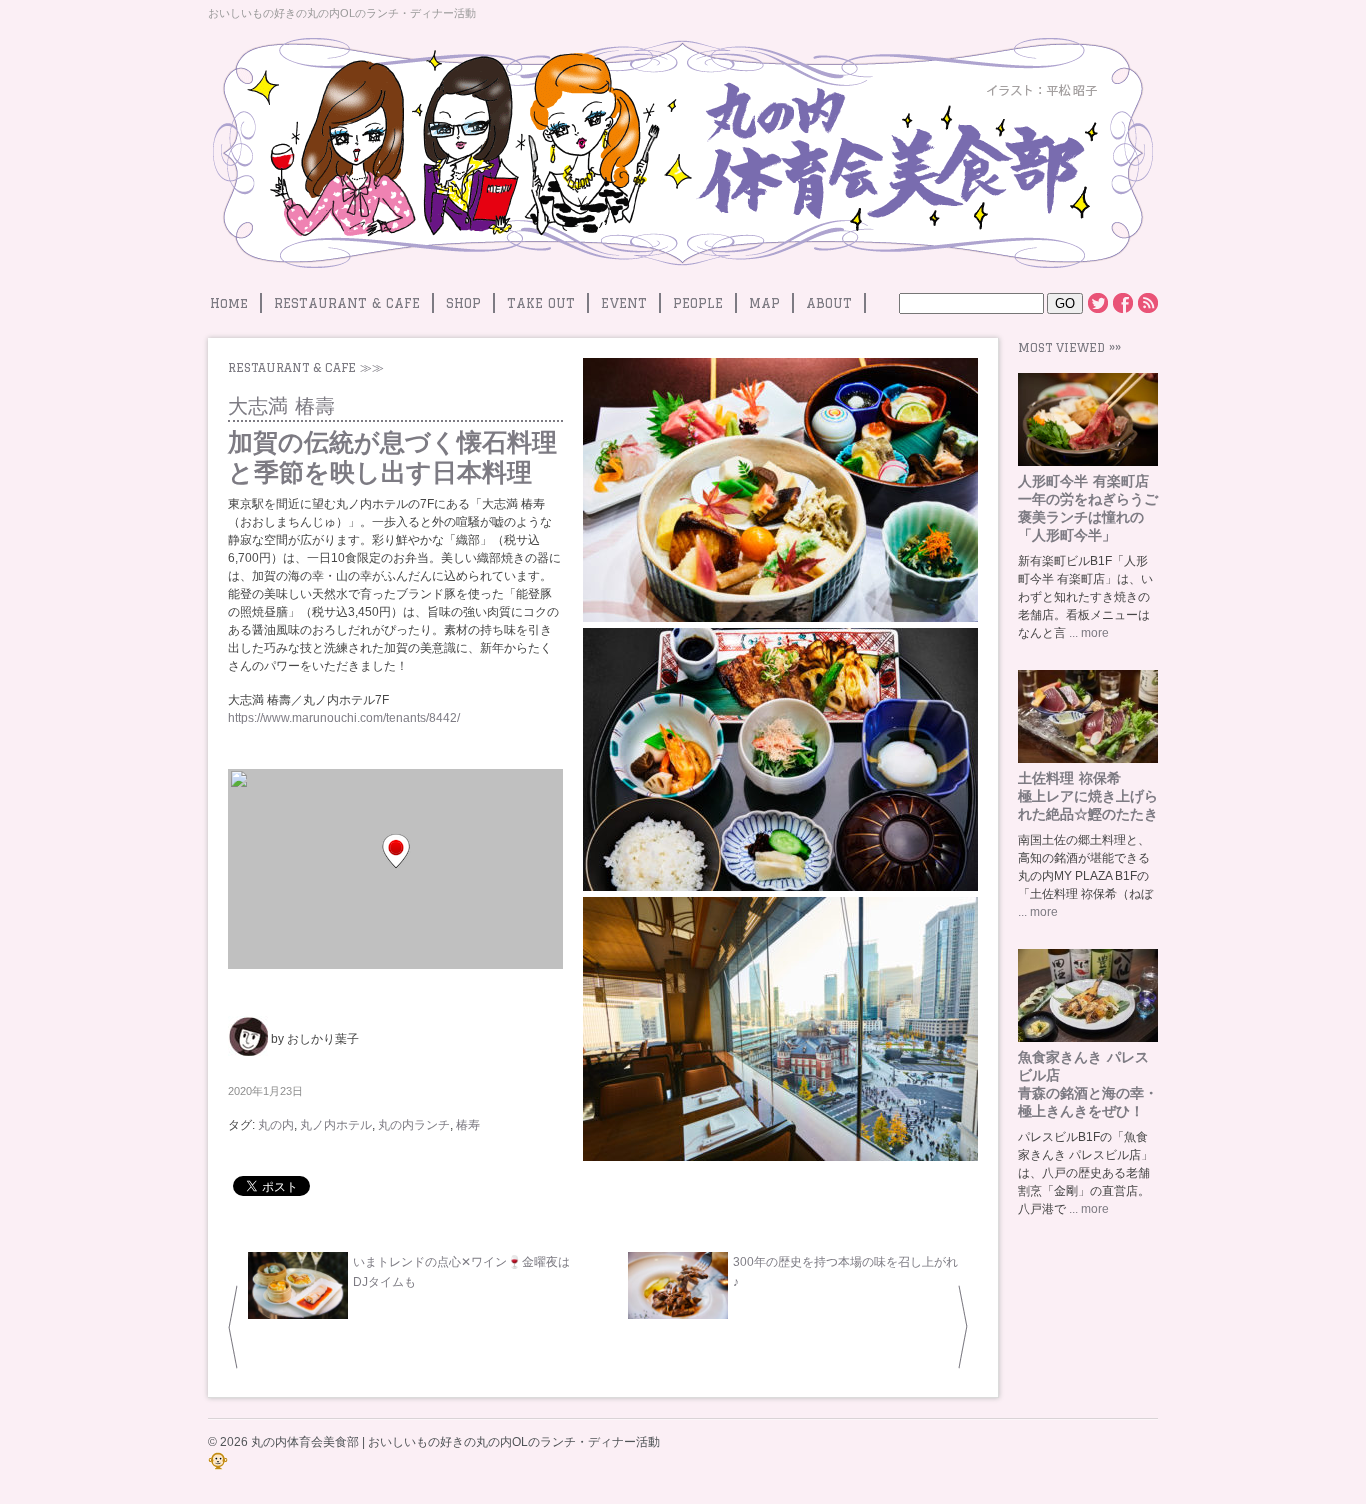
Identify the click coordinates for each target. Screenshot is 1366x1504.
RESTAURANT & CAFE (347, 303)
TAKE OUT (541, 303)
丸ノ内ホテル (336, 1125)
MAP (764, 303)
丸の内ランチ (414, 1125)
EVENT (624, 303)
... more (1087, 633)
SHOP (463, 303)
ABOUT (829, 303)
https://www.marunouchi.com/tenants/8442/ (344, 718)
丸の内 (276, 1125)
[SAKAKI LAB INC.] (218, 1467)
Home (229, 303)
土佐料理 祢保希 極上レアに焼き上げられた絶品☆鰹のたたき (1088, 796)
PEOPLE (698, 303)
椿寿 (468, 1125)
